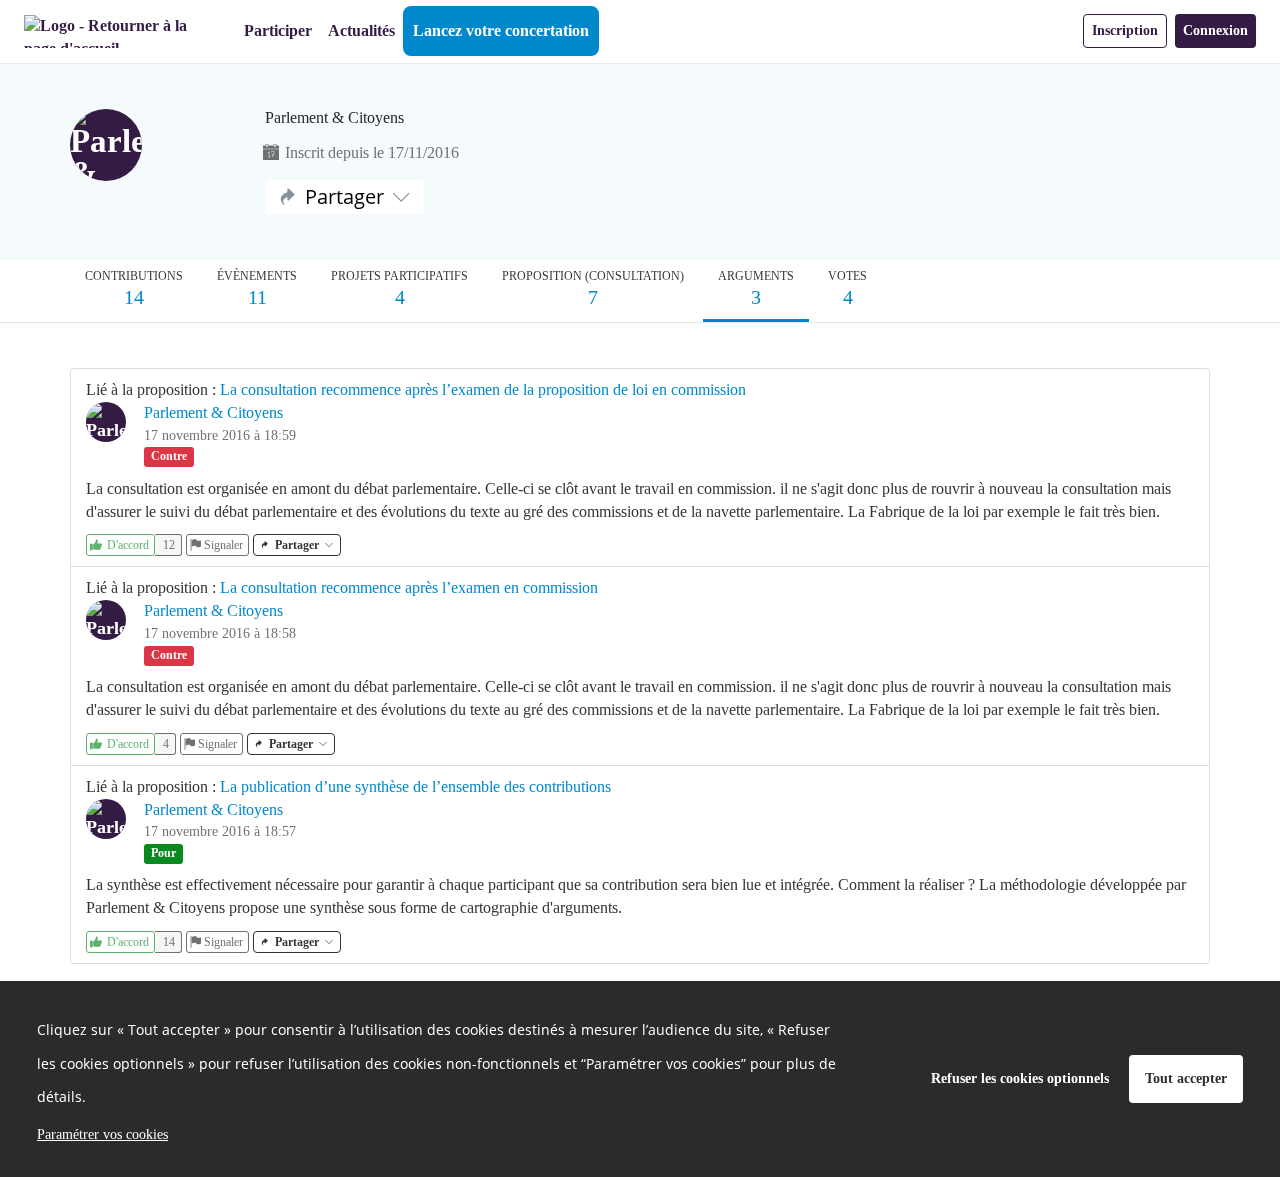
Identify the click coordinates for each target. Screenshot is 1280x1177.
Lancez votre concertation (501, 30)
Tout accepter (1186, 1078)
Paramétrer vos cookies (102, 1134)
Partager (344, 196)
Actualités (361, 30)
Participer (278, 30)
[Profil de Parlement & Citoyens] (152, 147)
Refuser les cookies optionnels (1020, 1078)
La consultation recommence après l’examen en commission (409, 587)
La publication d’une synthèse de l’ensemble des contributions (415, 786)
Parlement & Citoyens (213, 412)
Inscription (1125, 30)
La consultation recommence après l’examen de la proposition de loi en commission (483, 389)
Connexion (1215, 30)
